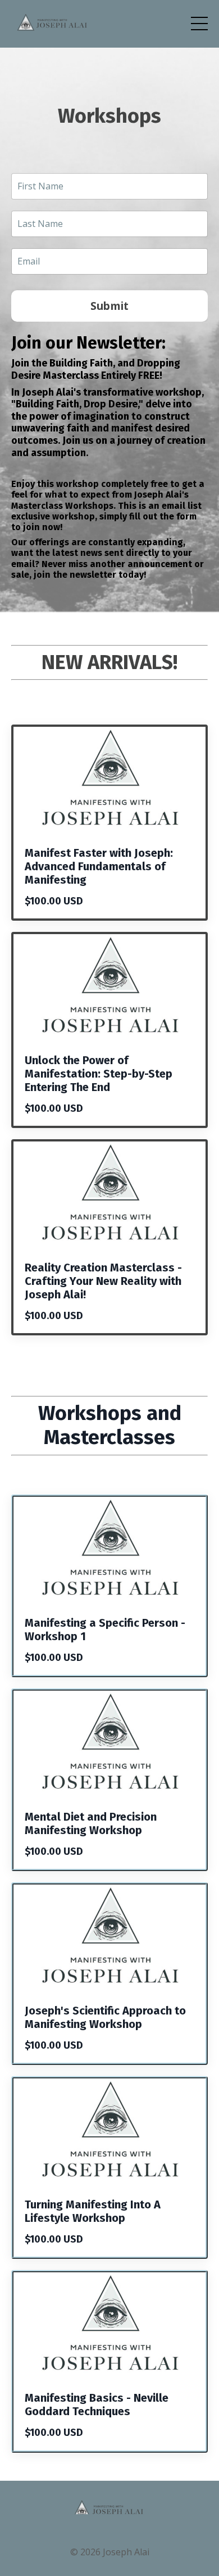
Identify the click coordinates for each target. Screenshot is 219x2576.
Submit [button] (110, 306)
